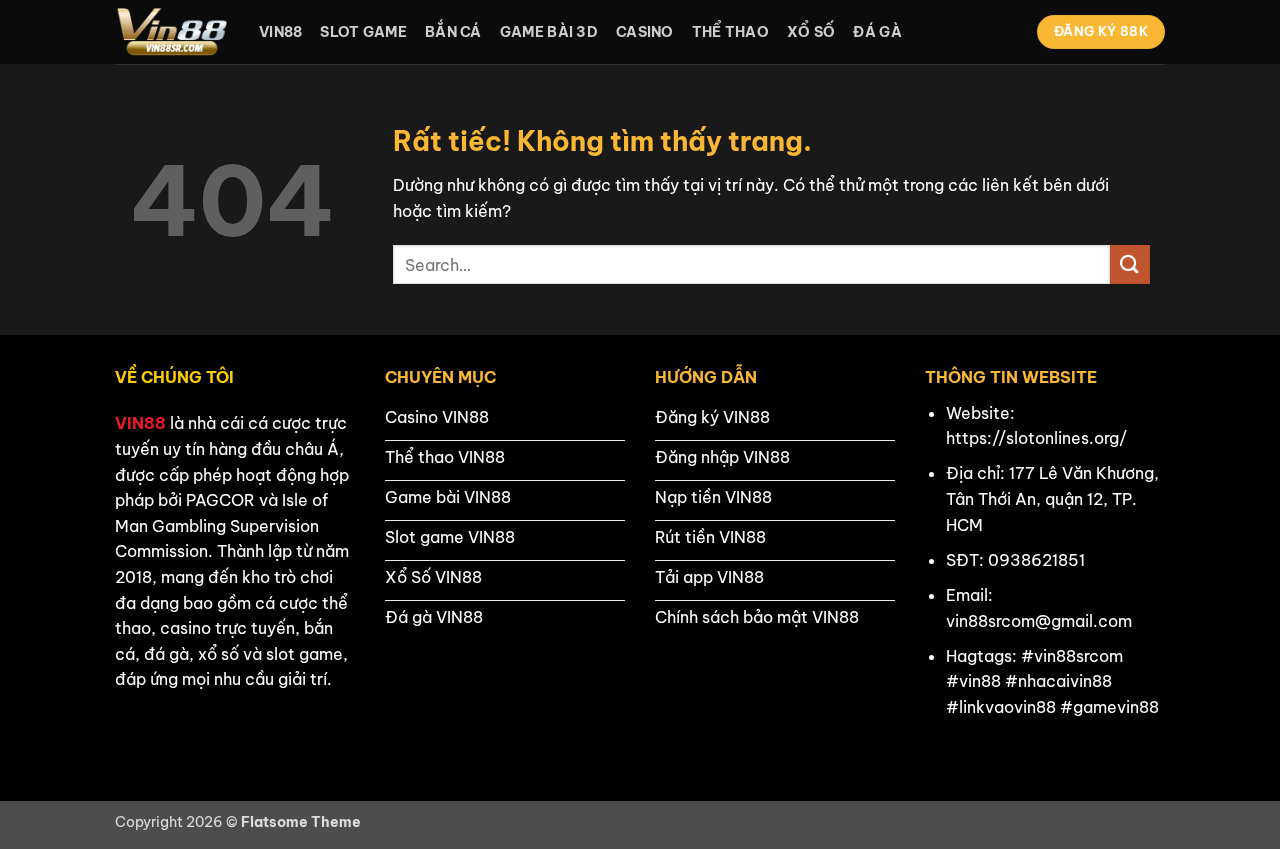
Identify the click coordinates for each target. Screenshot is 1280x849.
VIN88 (140, 423)
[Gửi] (1130, 264)
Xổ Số (811, 32)
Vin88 (280, 32)
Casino (645, 32)
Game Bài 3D (549, 32)
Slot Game (363, 32)
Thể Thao (730, 32)
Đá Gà (877, 32)
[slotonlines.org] (172, 32)
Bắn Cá (453, 32)
